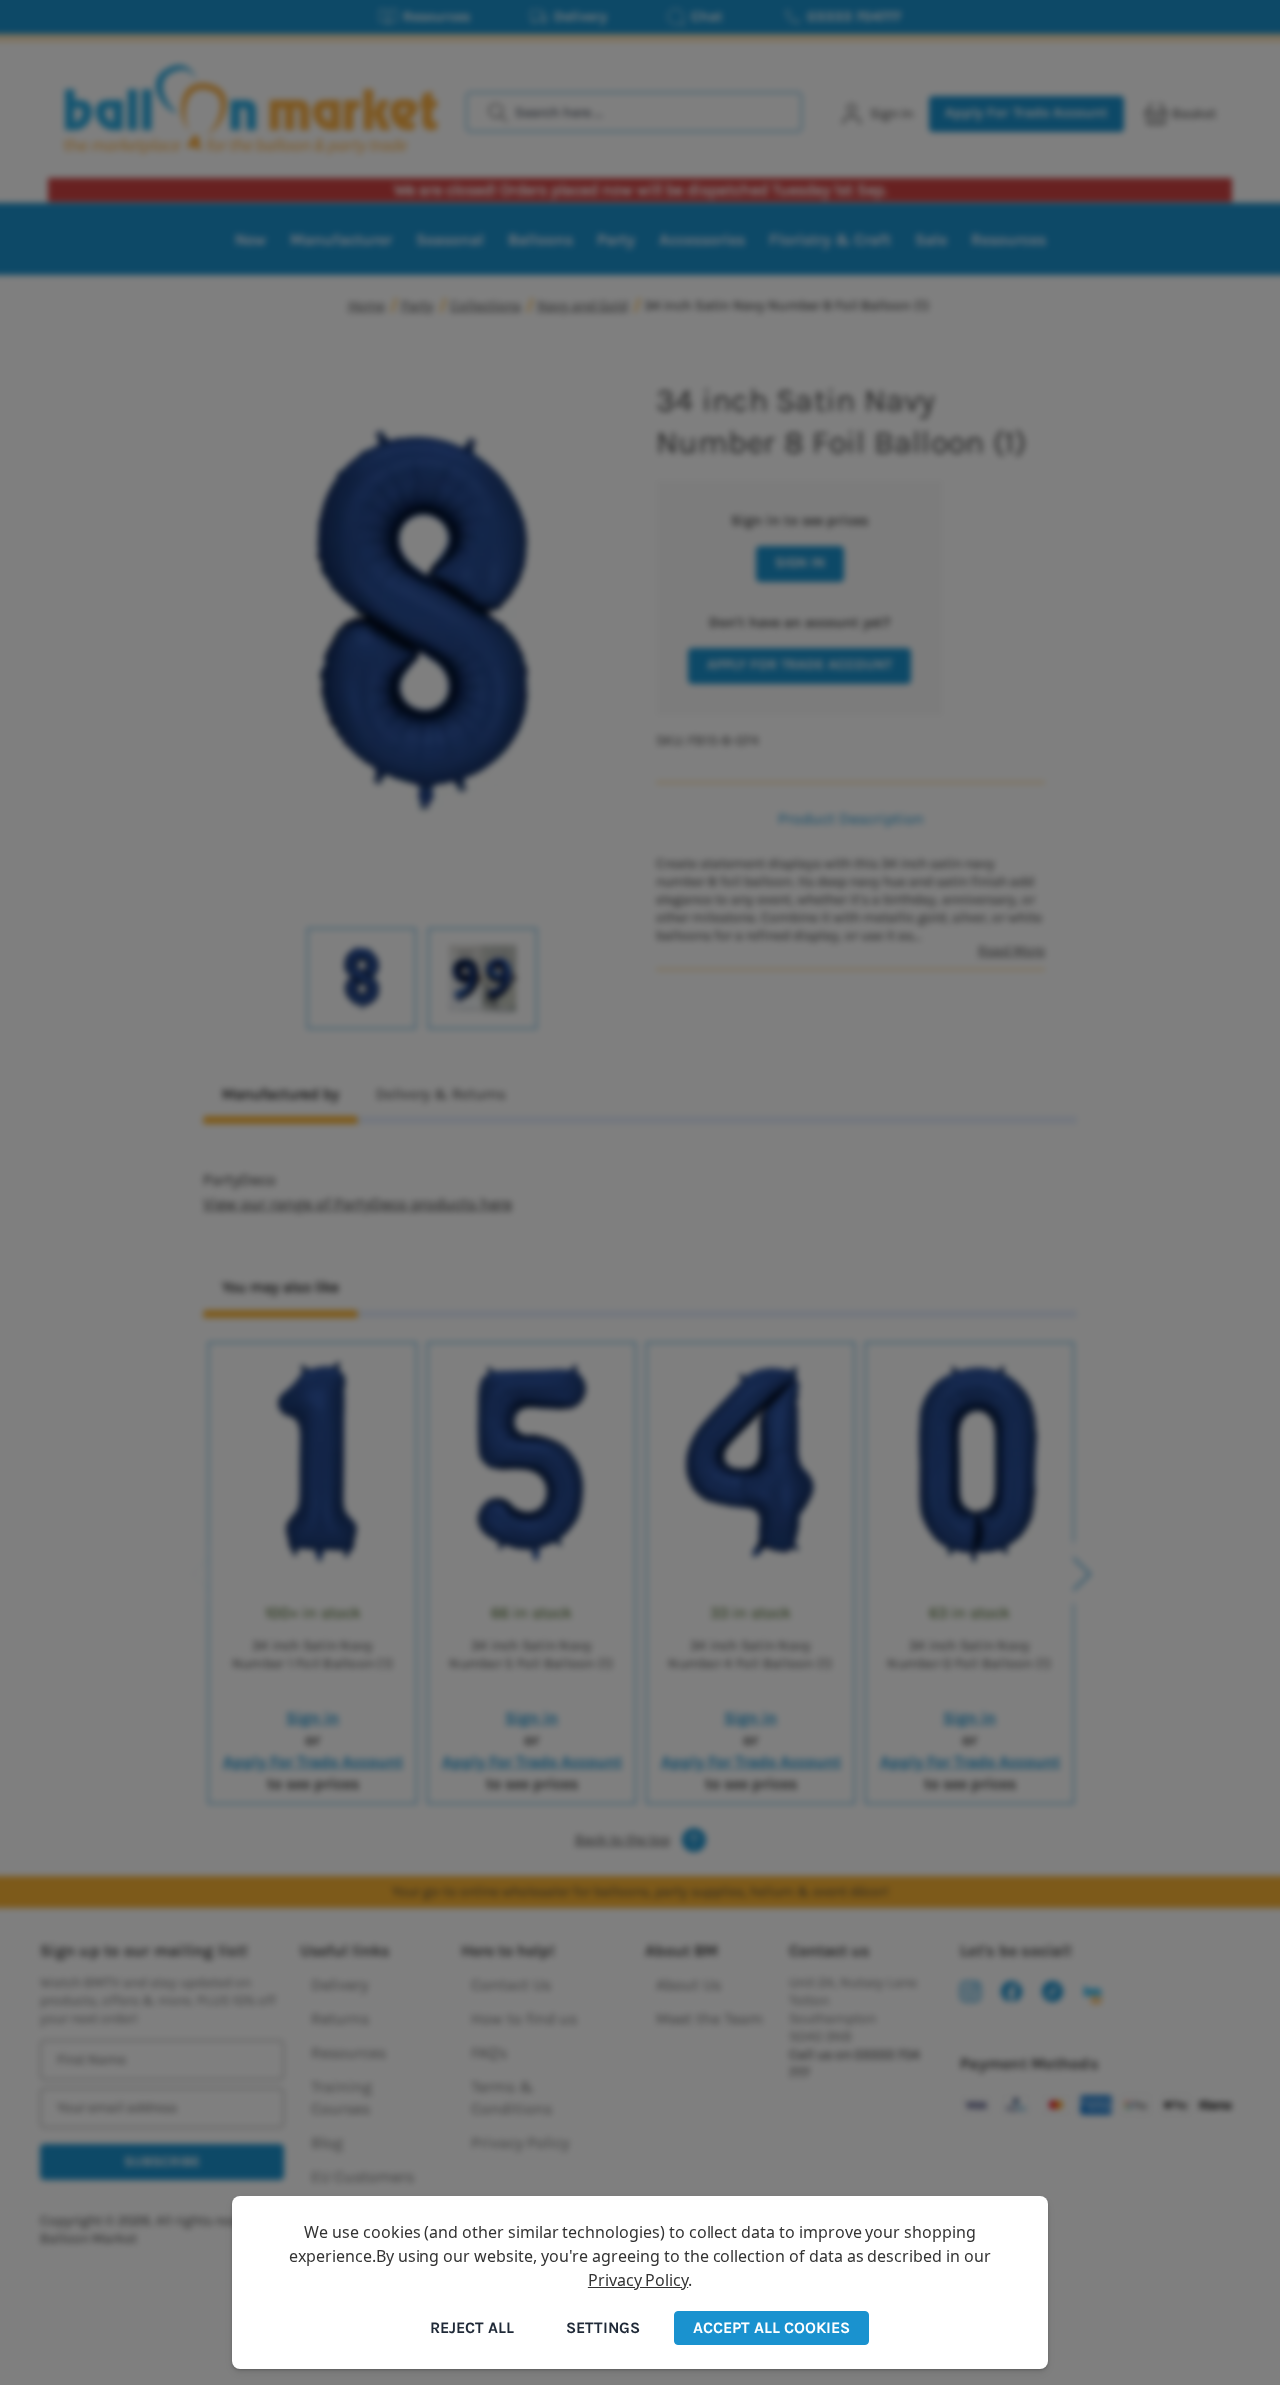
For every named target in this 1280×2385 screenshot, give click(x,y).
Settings (603, 2327)
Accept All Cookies (771, 2327)
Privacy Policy (638, 2280)
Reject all (472, 2327)
